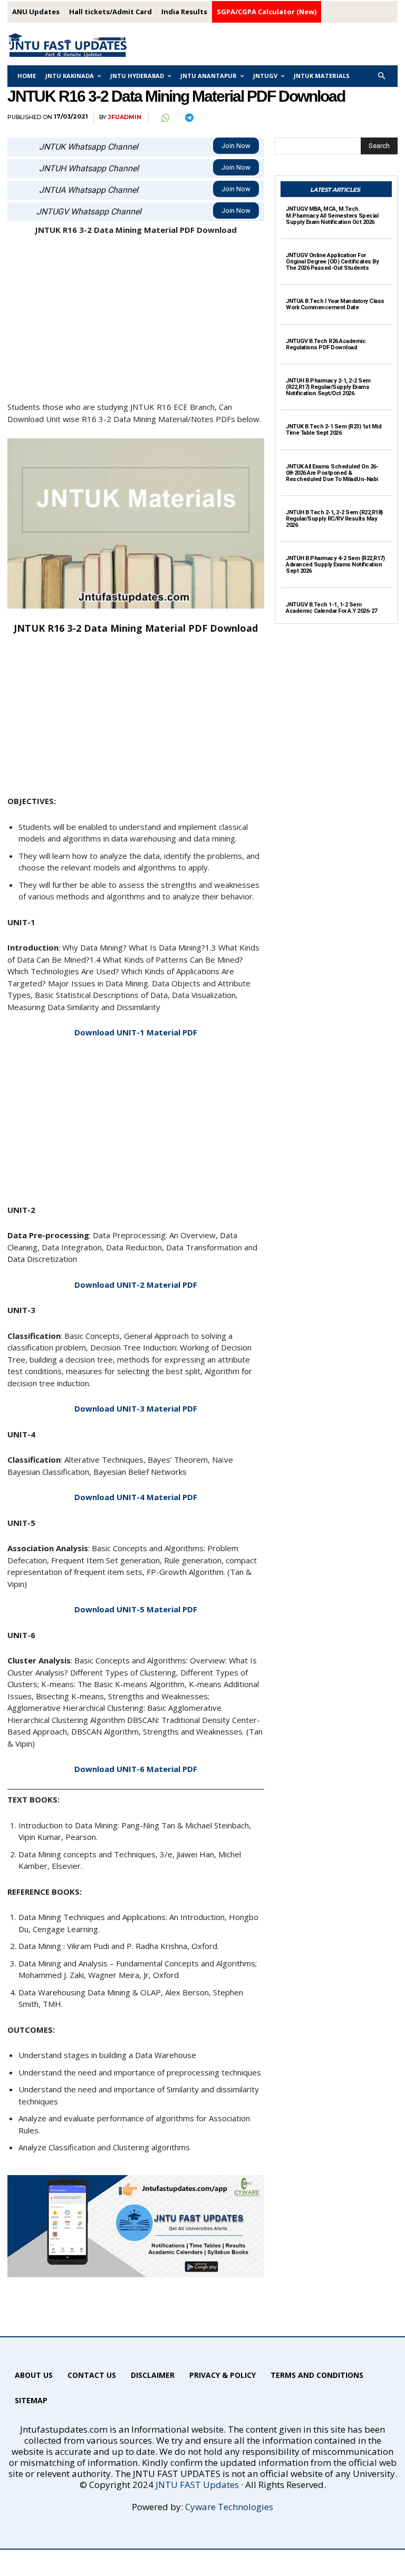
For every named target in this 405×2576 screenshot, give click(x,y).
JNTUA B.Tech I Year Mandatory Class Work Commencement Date (335, 304)
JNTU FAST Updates (197, 2485)
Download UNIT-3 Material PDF (136, 1408)
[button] (382, 76)
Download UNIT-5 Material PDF (136, 1609)
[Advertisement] (136, 323)
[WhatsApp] (165, 118)
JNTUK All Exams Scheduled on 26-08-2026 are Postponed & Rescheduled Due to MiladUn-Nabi (332, 473)
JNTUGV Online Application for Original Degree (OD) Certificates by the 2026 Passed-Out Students (332, 262)
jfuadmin (125, 117)
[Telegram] (189, 118)
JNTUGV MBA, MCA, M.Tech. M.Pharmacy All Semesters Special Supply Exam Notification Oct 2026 (332, 215)
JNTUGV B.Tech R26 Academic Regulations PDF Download (326, 344)
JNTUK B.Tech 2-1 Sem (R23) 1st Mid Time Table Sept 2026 (334, 430)
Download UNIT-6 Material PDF (136, 1769)
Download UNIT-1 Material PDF (136, 1032)
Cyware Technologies (229, 2507)
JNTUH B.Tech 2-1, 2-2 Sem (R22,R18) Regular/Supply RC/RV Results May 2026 (334, 519)
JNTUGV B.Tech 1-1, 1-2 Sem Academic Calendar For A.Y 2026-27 (331, 608)
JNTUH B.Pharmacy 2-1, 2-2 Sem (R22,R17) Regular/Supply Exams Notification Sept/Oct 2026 (328, 387)
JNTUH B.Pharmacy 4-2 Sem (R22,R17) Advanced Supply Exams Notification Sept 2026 (335, 565)
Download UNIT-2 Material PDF (136, 1285)
